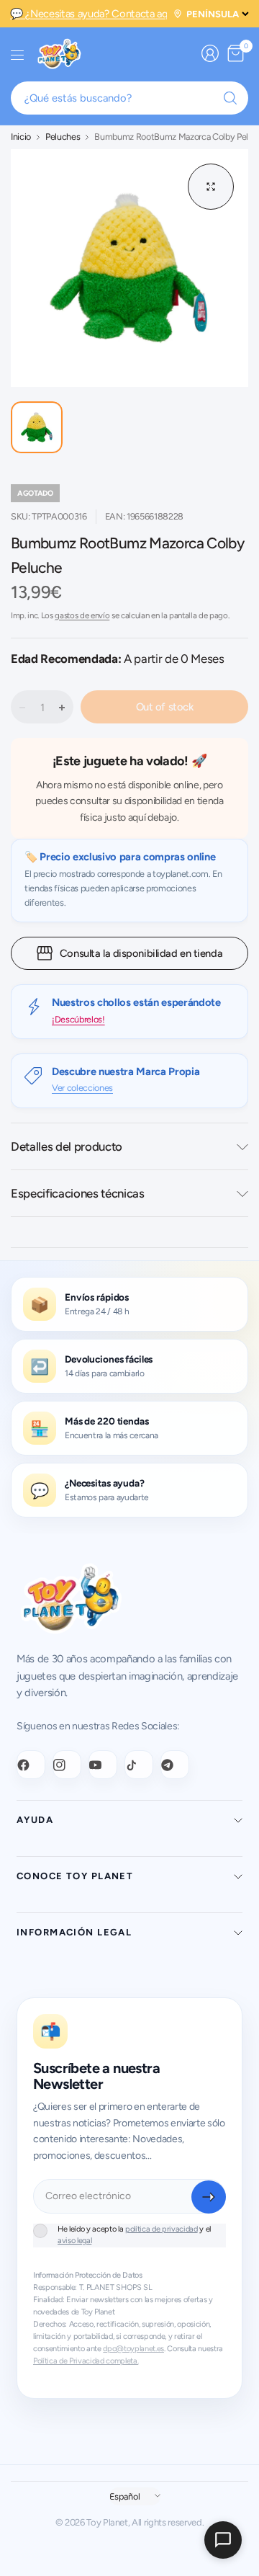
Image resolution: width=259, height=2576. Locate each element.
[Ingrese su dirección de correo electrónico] (209, 2197)
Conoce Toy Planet (75, 1876)
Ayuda (35, 1820)
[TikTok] (139, 1765)
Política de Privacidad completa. (86, 2361)
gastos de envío (82, 615)
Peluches (63, 137)
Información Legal (74, 1932)
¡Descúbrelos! (78, 1019)
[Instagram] (67, 1765)
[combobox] (129, 98)
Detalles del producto (67, 1146)
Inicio (21, 137)
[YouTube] (103, 1765)
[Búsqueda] (230, 98)
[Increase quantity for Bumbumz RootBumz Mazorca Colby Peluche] (62, 708)
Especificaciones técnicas (78, 1193)
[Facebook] (31, 1765)
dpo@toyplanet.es (133, 2349)
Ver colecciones (82, 1088)
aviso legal (74, 2241)
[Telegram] (175, 1765)
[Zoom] (211, 187)
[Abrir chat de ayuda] (223, 2540)
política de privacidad (162, 2229)
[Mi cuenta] (210, 53)
